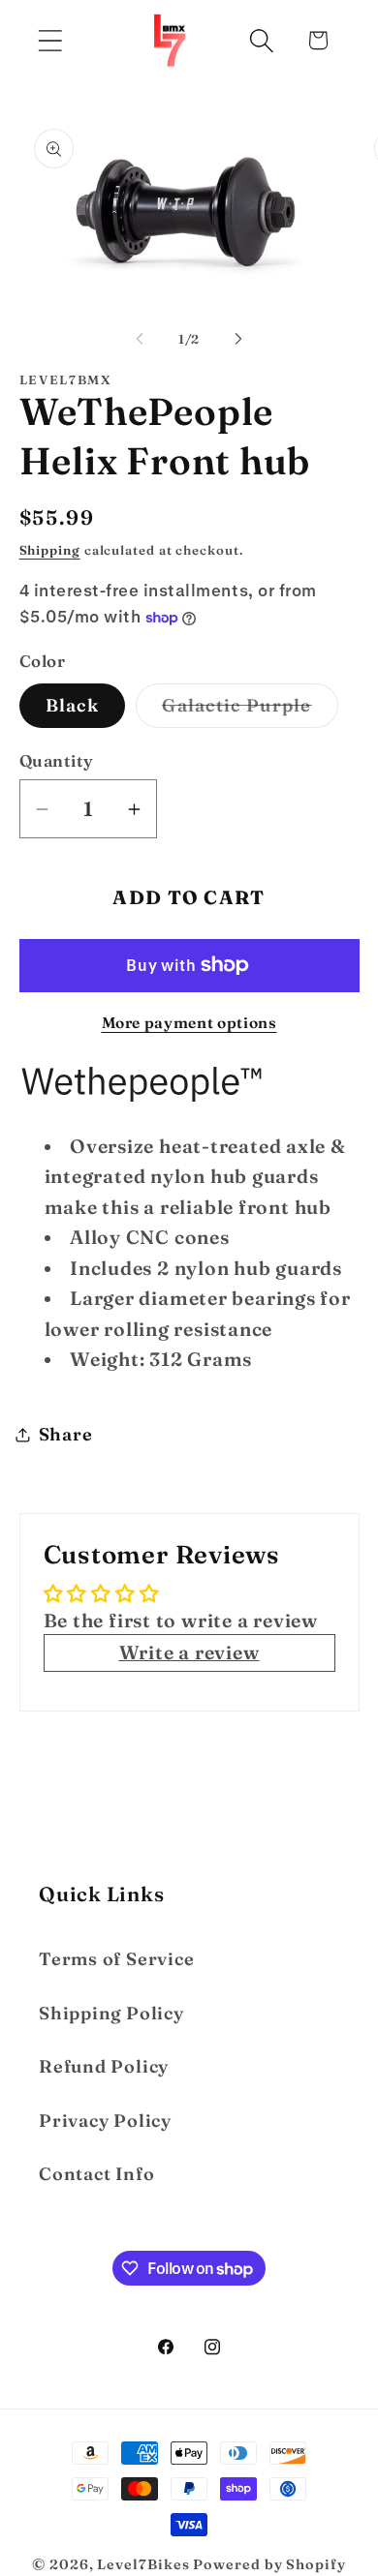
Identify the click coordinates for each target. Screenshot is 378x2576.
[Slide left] (140, 339)
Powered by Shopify (269, 2564)
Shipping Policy (111, 2013)
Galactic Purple (250, 711)
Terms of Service (116, 1959)
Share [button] (66, 1434)
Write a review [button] (189, 1652)
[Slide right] (238, 339)
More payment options (189, 1023)
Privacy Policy (105, 2121)
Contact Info (96, 2174)
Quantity (57, 760)
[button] (50, 40)
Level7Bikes (143, 2564)
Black (73, 705)
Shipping (50, 550)
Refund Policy (104, 2066)
